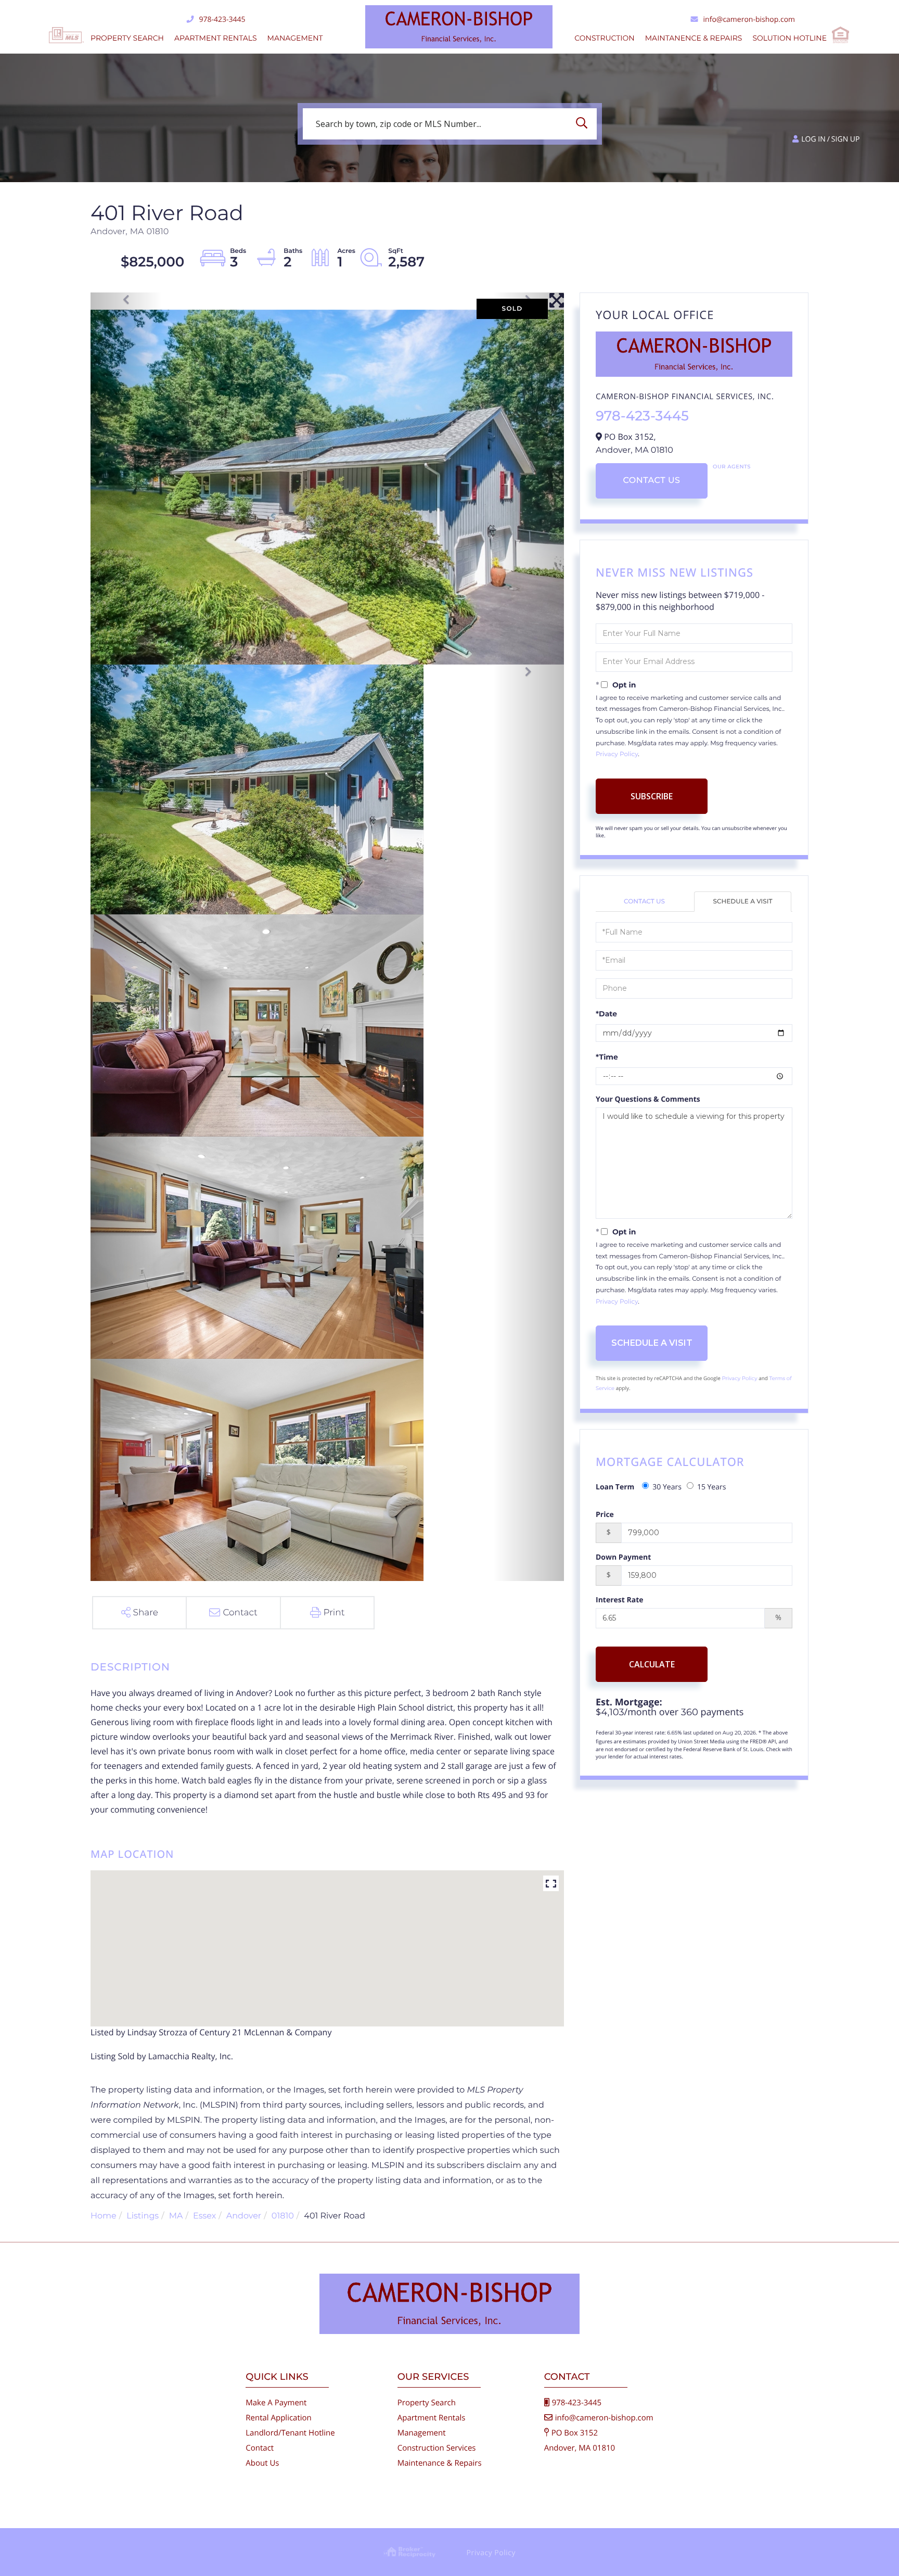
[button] (584, 124)
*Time (607, 1057)
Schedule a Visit (743, 902)
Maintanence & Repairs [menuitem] (694, 38)
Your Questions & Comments (648, 1099)
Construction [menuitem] (604, 38)
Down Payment (623, 1557)
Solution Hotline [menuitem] (789, 38)
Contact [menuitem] (260, 2448)
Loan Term (615, 1487)
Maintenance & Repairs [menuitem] (440, 2463)
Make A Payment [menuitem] (276, 2403)
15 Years (712, 1487)
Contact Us (651, 481)
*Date (606, 1014)
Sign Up (846, 139)
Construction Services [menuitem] (437, 2448)
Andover (244, 2216)
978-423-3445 (222, 20)
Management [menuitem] (295, 38)
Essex (204, 2216)
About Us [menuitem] (262, 2463)
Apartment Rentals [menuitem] (216, 38)
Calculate (652, 1664)
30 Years (667, 1487)
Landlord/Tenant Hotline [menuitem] (290, 2433)
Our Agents (732, 467)
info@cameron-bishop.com (749, 20)
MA (176, 2216)
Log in (813, 139)
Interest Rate (620, 1600)
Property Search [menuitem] (127, 38)
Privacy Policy (617, 754)
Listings (143, 2216)
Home (104, 2216)
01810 (283, 2216)
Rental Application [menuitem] (279, 2418)
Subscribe (652, 796)
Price (605, 1515)
